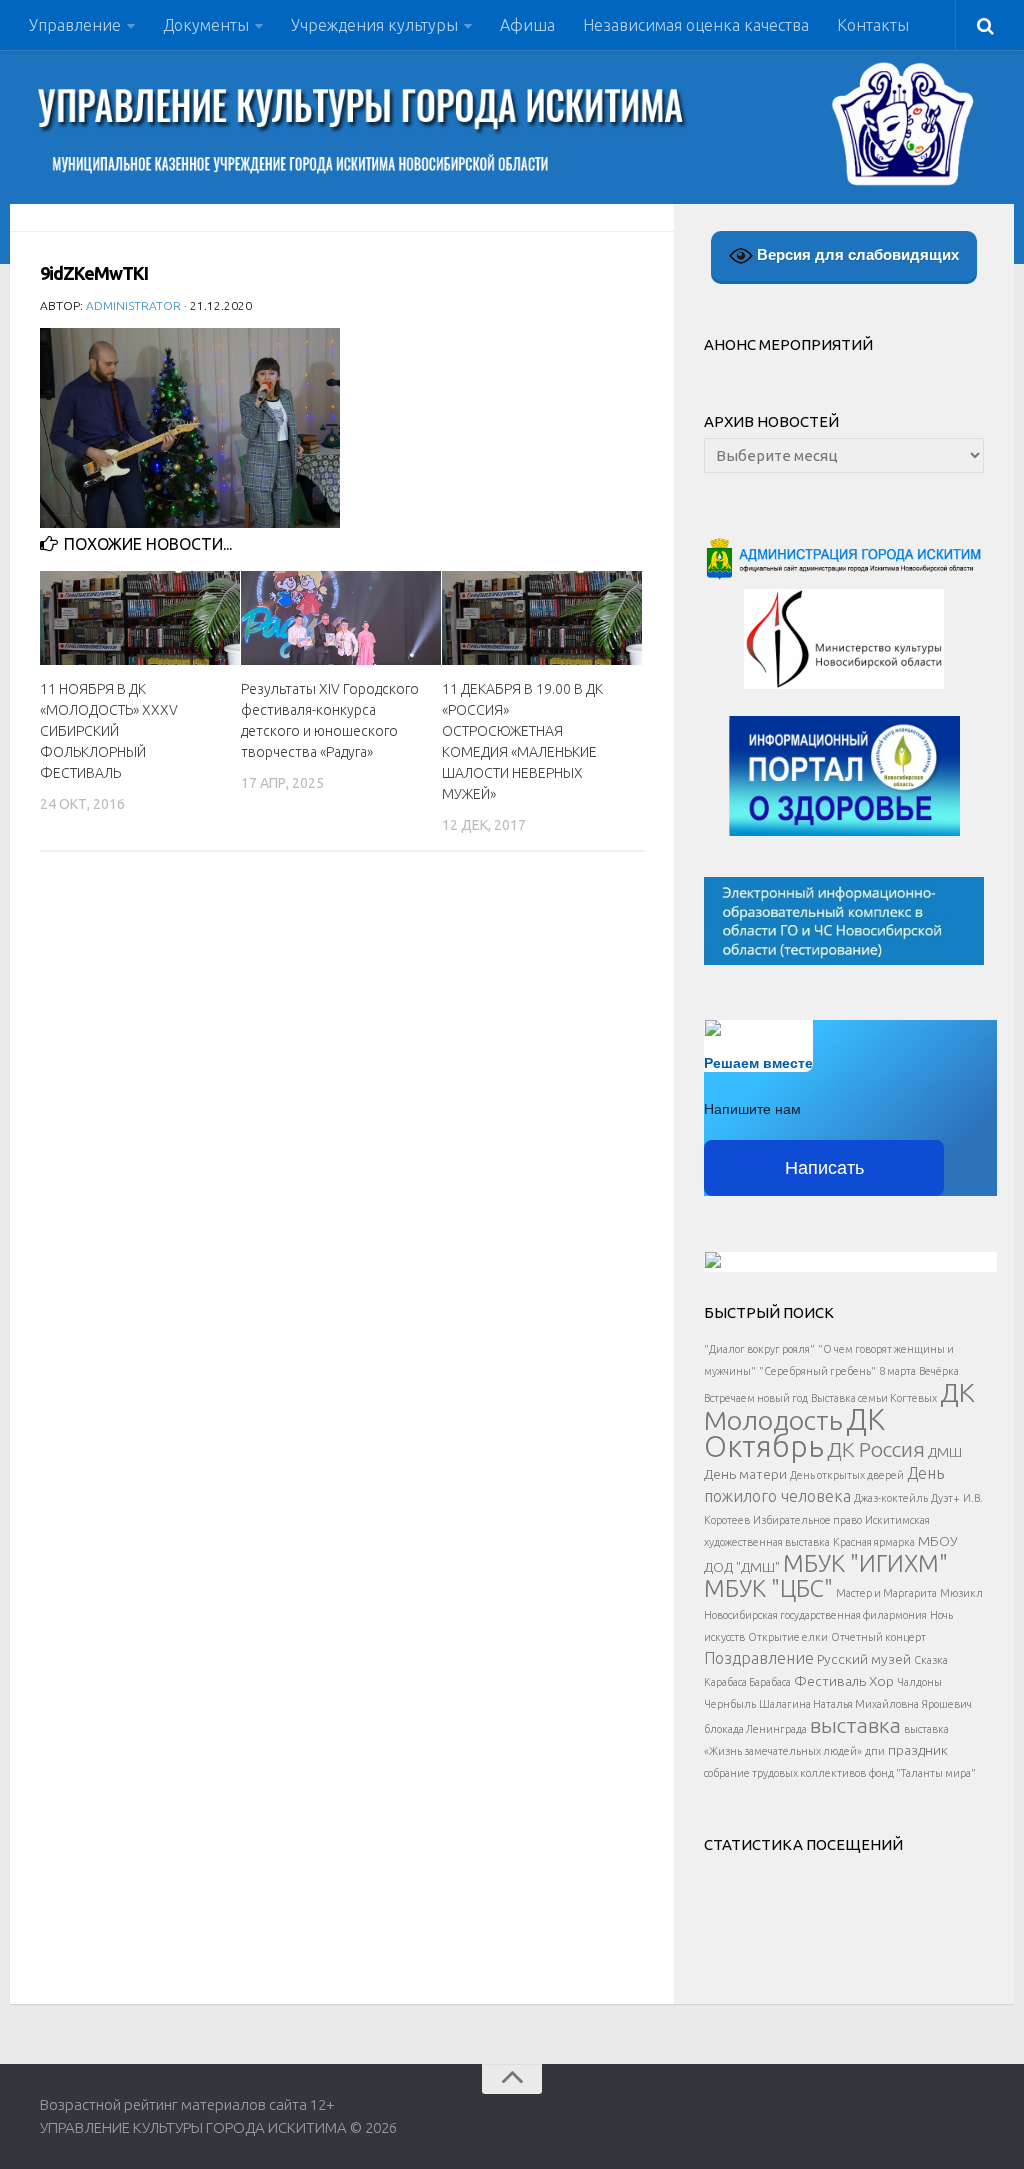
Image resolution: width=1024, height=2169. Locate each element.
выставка (855, 1725)
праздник (918, 1750)
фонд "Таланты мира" (922, 1773)
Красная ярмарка (874, 1542)
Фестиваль (830, 1681)
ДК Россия (876, 1449)
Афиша (527, 25)
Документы (206, 25)
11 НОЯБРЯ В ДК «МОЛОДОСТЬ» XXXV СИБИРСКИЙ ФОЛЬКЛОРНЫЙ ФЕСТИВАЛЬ (109, 731)
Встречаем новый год (756, 1398)
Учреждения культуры (374, 25)
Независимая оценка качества (696, 25)
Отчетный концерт (878, 1637)
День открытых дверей (847, 1475)
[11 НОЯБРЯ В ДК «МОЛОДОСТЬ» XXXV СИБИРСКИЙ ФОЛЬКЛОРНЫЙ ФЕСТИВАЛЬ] (140, 618)
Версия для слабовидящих (856, 254)
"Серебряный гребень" (817, 1371)
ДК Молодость (839, 1406)
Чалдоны (919, 1682)
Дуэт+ (945, 1498)
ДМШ (945, 1452)
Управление (75, 25)
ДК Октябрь (794, 1433)
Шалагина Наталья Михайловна (839, 1704)
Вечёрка (939, 1371)
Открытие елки (788, 1637)
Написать (824, 1168)
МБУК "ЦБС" (768, 1588)
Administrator (133, 305)
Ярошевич (947, 1704)
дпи (875, 1751)
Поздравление (759, 1658)
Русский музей (864, 1659)
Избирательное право (807, 1520)
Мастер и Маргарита (886, 1593)
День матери (745, 1474)
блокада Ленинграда (755, 1729)
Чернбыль (730, 1704)
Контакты (873, 25)
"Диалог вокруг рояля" (759, 1349)
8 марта (897, 1371)
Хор (881, 1681)
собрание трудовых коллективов (785, 1773)
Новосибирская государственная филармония (815, 1615)
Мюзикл (961, 1593)
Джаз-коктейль (891, 1498)
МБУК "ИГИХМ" (865, 1563)
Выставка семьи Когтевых (874, 1398)
